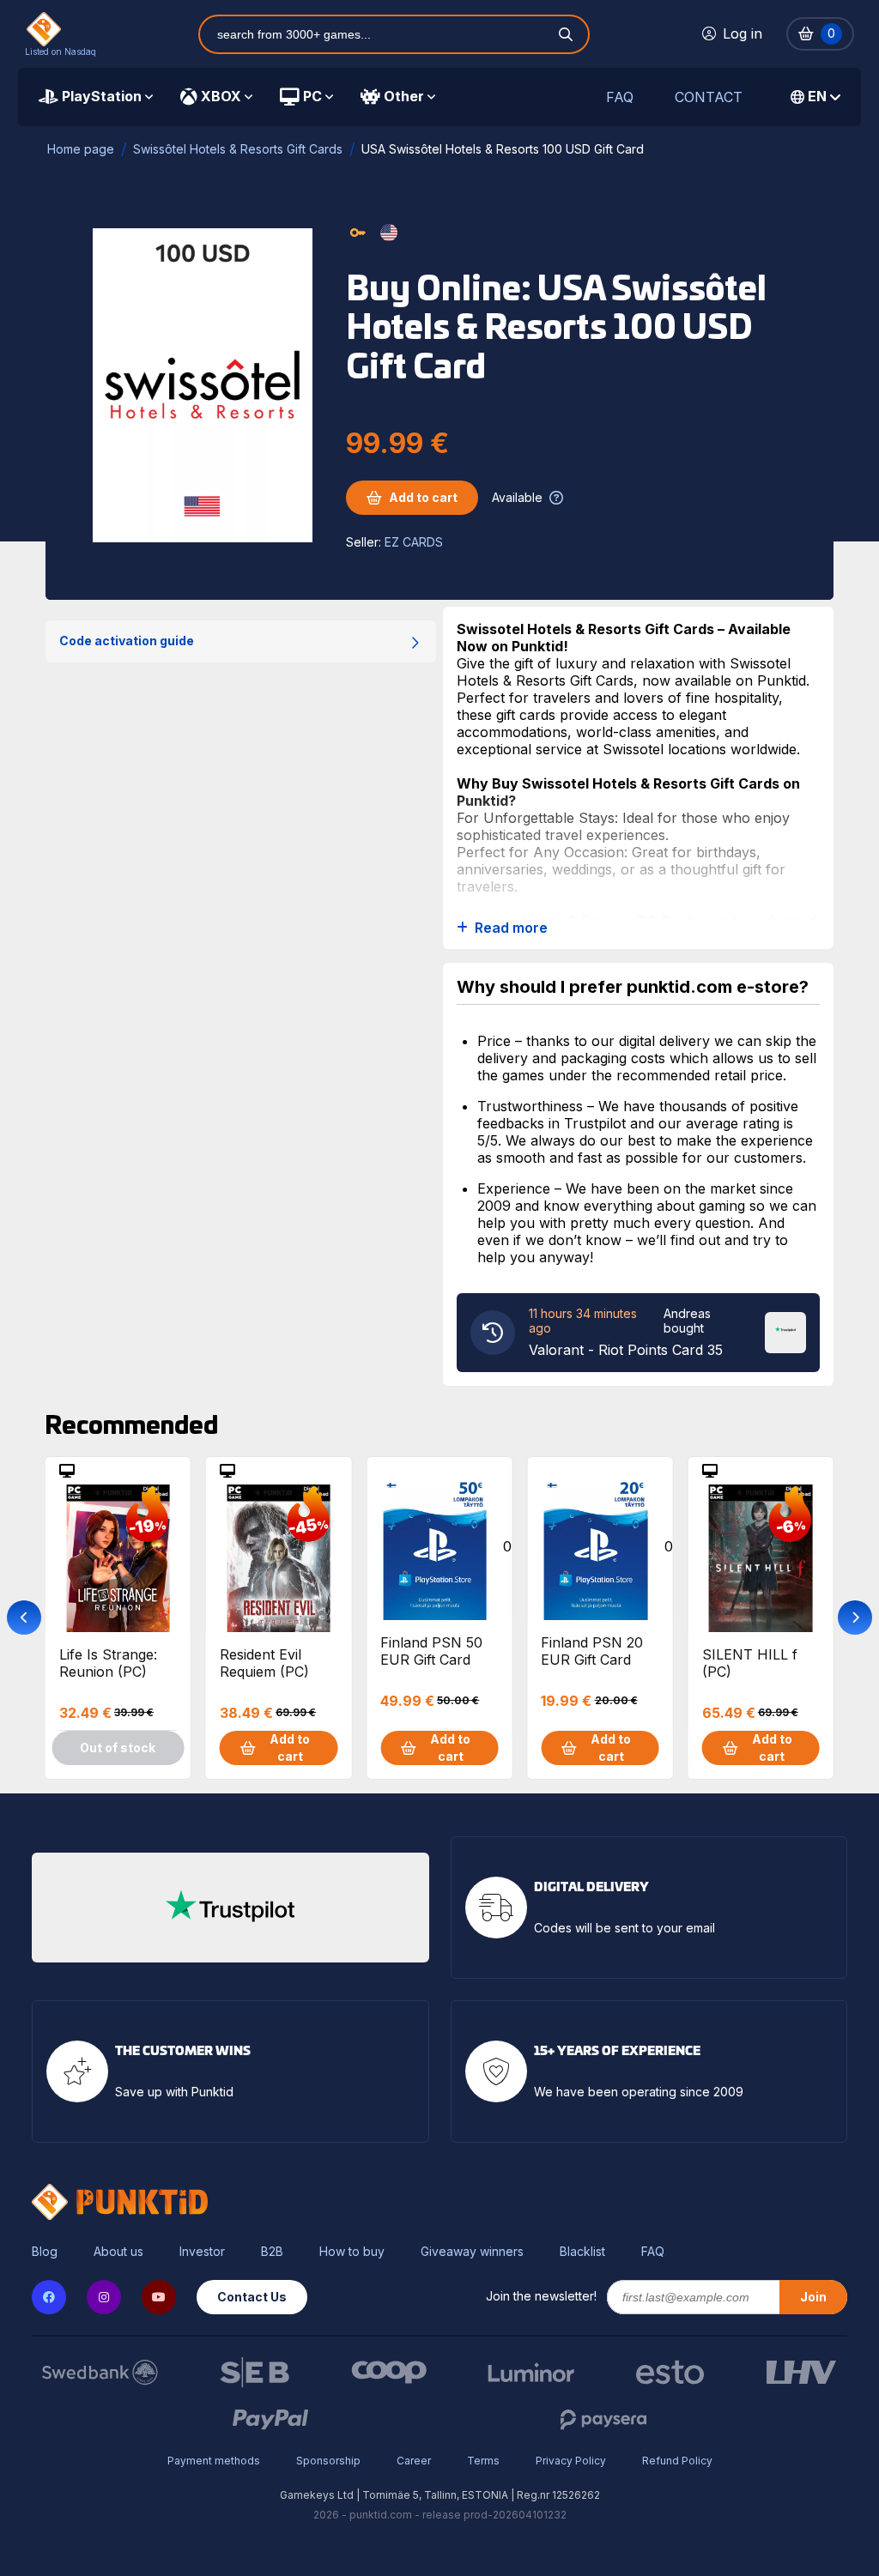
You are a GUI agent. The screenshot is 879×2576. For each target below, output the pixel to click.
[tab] (96, 97)
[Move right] (855, 1618)
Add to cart (423, 497)
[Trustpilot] (785, 1331)
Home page (81, 149)
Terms (483, 2461)
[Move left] (24, 1618)
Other (404, 96)
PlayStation (102, 96)
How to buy (352, 2252)
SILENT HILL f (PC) (750, 1663)
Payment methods (214, 2461)
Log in (743, 33)
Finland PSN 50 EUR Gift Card (431, 1651)
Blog (45, 2252)
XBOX (221, 96)
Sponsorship (328, 2461)
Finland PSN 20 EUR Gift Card (592, 1651)
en (817, 96)
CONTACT (709, 97)
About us (118, 2252)
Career (414, 2461)
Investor (202, 2252)
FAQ (620, 97)
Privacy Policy (571, 2461)
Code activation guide (127, 641)
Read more (511, 928)
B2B (272, 2252)
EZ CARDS (414, 542)
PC (312, 96)
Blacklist (582, 2252)
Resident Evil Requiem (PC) (264, 1663)
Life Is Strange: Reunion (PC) (108, 1663)
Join (813, 2297)
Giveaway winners (472, 2252)
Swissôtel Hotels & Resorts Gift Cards (238, 149)
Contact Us (252, 2297)
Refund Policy (677, 2461)
